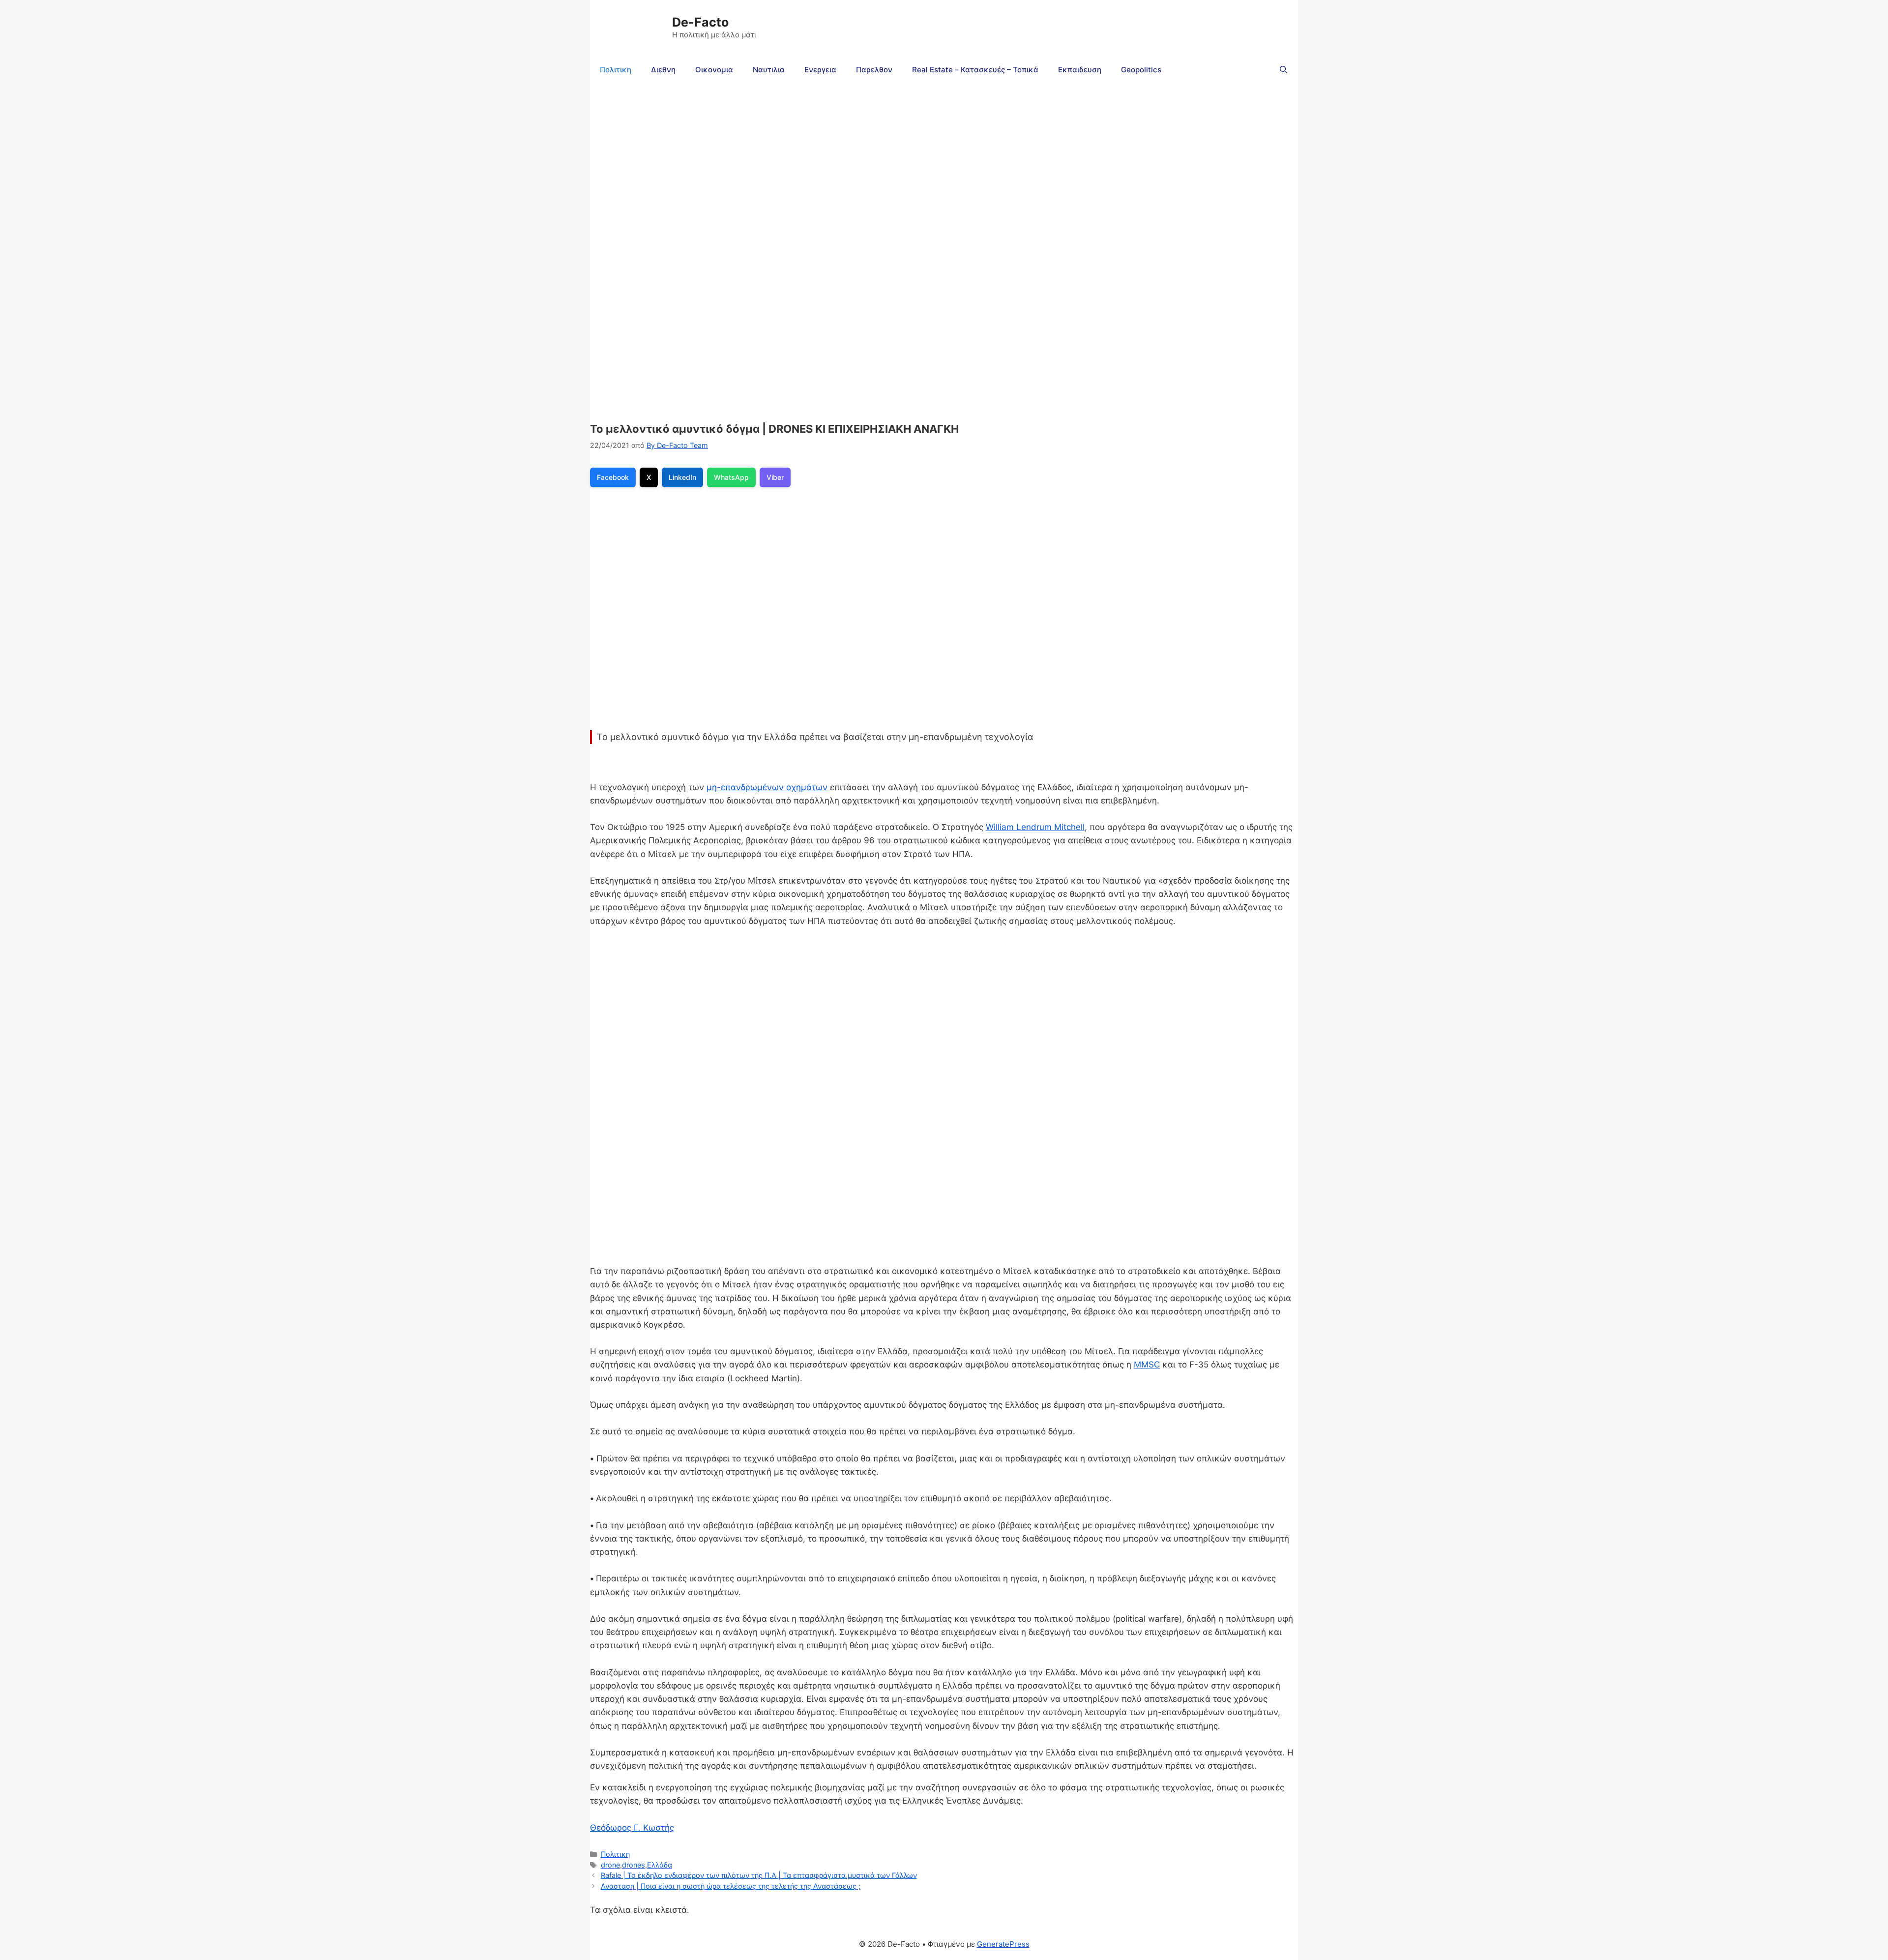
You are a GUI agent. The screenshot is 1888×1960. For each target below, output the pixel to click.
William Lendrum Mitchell (1035, 827)
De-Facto (700, 22)
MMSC (1147, 1365)
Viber (775, 477)
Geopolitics (1141, 70)
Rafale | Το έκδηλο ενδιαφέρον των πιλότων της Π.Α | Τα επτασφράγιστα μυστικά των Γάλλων (759, 1875)
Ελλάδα (660, 1865)
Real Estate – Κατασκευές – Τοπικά (975, 70)
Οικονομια (714, 70)
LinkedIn (682, 477)
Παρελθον (874, 70)
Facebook (613, 477)
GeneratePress (1003, 1944)
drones (634, 1865)
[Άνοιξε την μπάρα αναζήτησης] (1283, 70)
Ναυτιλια (769, 70)
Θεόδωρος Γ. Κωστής (632, 1828)
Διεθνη (663, 70)
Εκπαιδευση (1080, 70)
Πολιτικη (616, 70)
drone (610, 1865)
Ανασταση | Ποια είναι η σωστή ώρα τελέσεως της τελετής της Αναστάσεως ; (731, 1886)
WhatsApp (731, 477)
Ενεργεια (820, 70)
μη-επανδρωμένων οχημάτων (768, 787)
